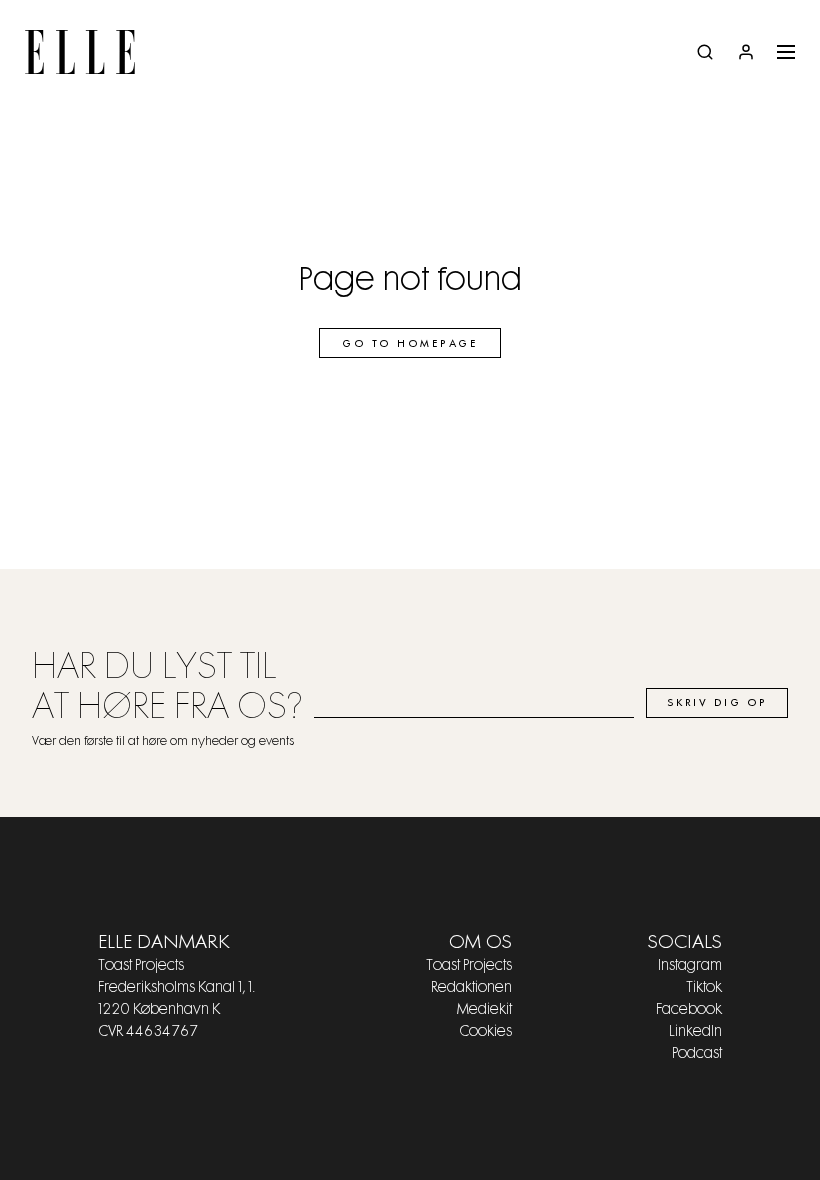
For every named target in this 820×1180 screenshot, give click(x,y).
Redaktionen (471, 988)
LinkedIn (695, 1032)
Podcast (697, 1054)
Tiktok (704, 988)
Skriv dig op (717, 703)
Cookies (485, 1032)
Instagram (690, 966)
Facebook (689, 1010)
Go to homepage (410, 344)
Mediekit (484, 1010)
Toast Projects (469, 966)
